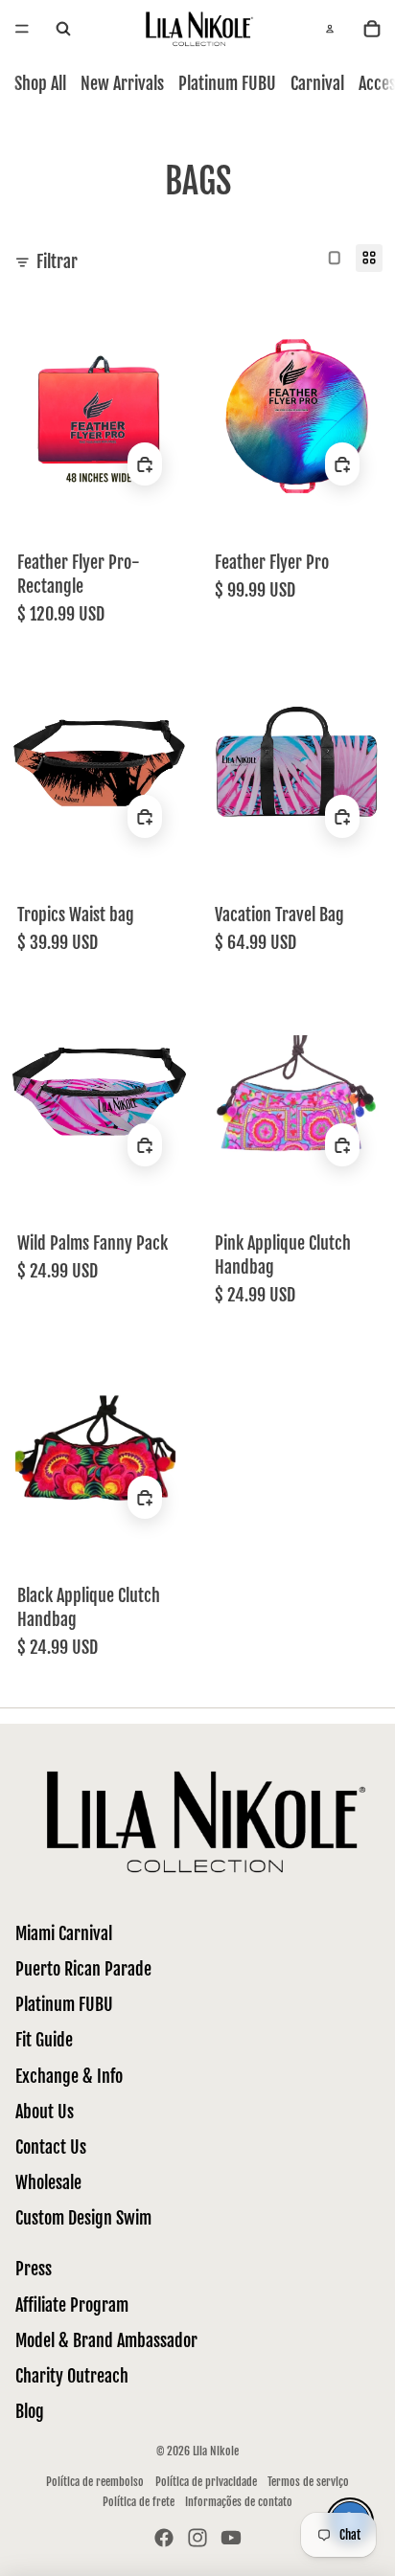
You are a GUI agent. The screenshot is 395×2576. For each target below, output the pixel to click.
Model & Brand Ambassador (106, 2340)
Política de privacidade (206, 2482)
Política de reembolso (95, 2482)
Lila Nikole (216, 2451)
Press (34, 2269)
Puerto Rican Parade (83, 1969)
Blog (30, 2411)
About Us (45, 2112)
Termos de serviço (308, 2482)
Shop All (40, 83)
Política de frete (139, 2502)
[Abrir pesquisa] (63, 29)
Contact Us (51, 2147)
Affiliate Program (72, 2305)
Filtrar (57, 261)
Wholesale (48, 2182)
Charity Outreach (72, 2376)
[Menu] (22, 29)
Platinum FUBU (227, 83)
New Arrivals (122, 83)
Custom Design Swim (83, 2218)
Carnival (317, 83)
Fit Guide (44, 2040)
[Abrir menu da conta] (330, 29)
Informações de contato (239, 2502)
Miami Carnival (64, 1933)
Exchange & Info (69, 2076)
